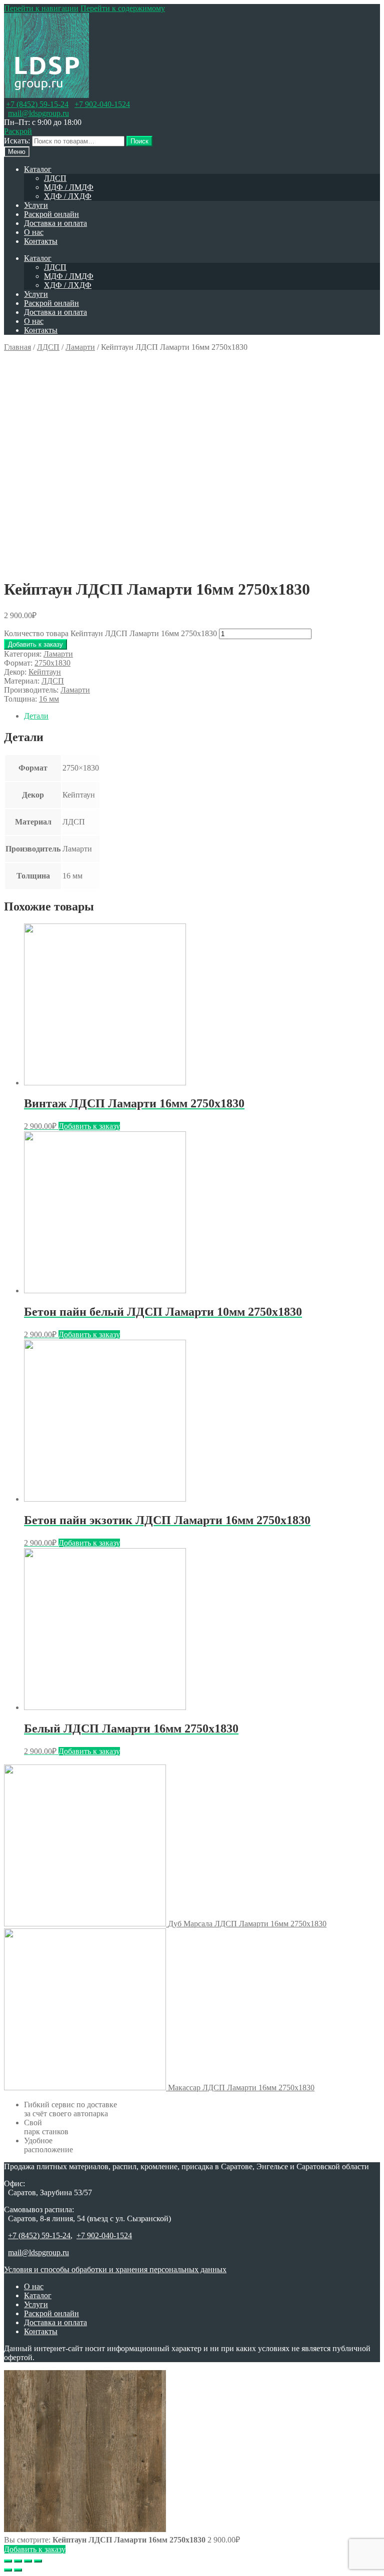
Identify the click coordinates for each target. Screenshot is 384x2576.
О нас (34, 232)
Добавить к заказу (35, 644)
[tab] (202, 716)
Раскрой (18, 131)
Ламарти (80, 347)
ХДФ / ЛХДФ (68, 196)
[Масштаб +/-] (38, 2561)
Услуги (36, 205)
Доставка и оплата (55, 223)
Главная (17, 347)
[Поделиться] (18, 2561)
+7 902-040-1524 (102, 104)
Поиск (139, 141)
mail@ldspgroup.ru (38, 113)
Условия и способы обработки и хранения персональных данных (115, 2269)
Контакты (41, 241)
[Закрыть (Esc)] (8, 2561)
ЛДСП (55, 178)
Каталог (38, 169)
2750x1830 (52, 663)
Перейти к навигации (41, 8)
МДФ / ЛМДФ (69, 187)
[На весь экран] (28, 2561)
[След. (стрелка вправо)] (18, 2570)
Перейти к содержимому (123, 8)
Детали (36, 716)
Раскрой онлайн (51, 214)
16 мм (49, 699)
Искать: (17, 141)
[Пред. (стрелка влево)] (8, 2570)
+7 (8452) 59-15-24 (37, 104)
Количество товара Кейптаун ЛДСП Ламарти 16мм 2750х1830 (110, 633)
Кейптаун (45, 672)
